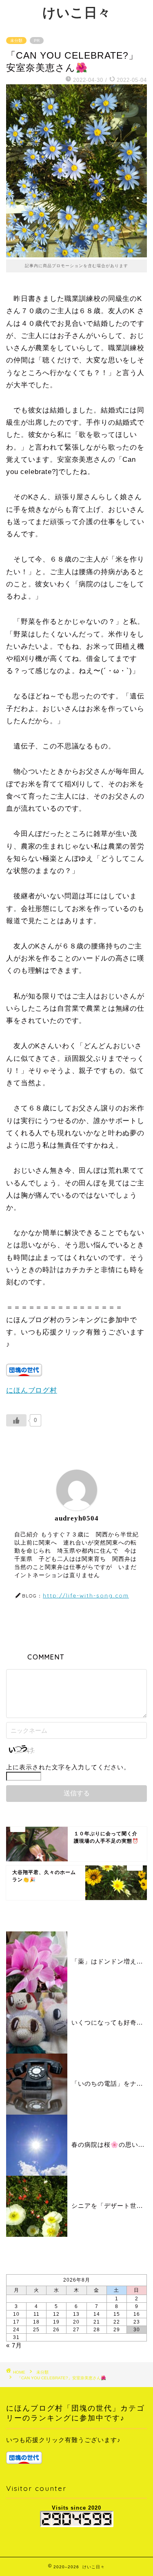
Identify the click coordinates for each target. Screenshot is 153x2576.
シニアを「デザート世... (107, 2206)
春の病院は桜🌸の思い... (108, 2145)
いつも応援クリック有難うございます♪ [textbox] (63, 2440)
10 (16, 2314)
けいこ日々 (77, 12)
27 (76, 2330)
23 (137, 2322)
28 (97, 2330)
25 (36, 2330)
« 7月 (14, 2345)
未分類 (16, 41)
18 (36, 2322)
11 (37, 2314)
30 (137, 2330)
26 (56, 2330)
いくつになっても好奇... (107, 2022)
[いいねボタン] (16, 1420)
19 (56, 2322)
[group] (76, 2450)
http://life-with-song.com (86, 1595)
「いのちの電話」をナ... (107, 2083)
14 (97, 2314)
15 (117, 2314)
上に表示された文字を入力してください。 (68, 1767)
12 (56, 2314)
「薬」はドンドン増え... (107, 1961)
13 (76, 2314)
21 (97, 2322)
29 (117, 2330)
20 (76, 2322)
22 (117, 2322)
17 (16, 2322)
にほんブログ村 (32, 1390)
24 (16, 2330)
